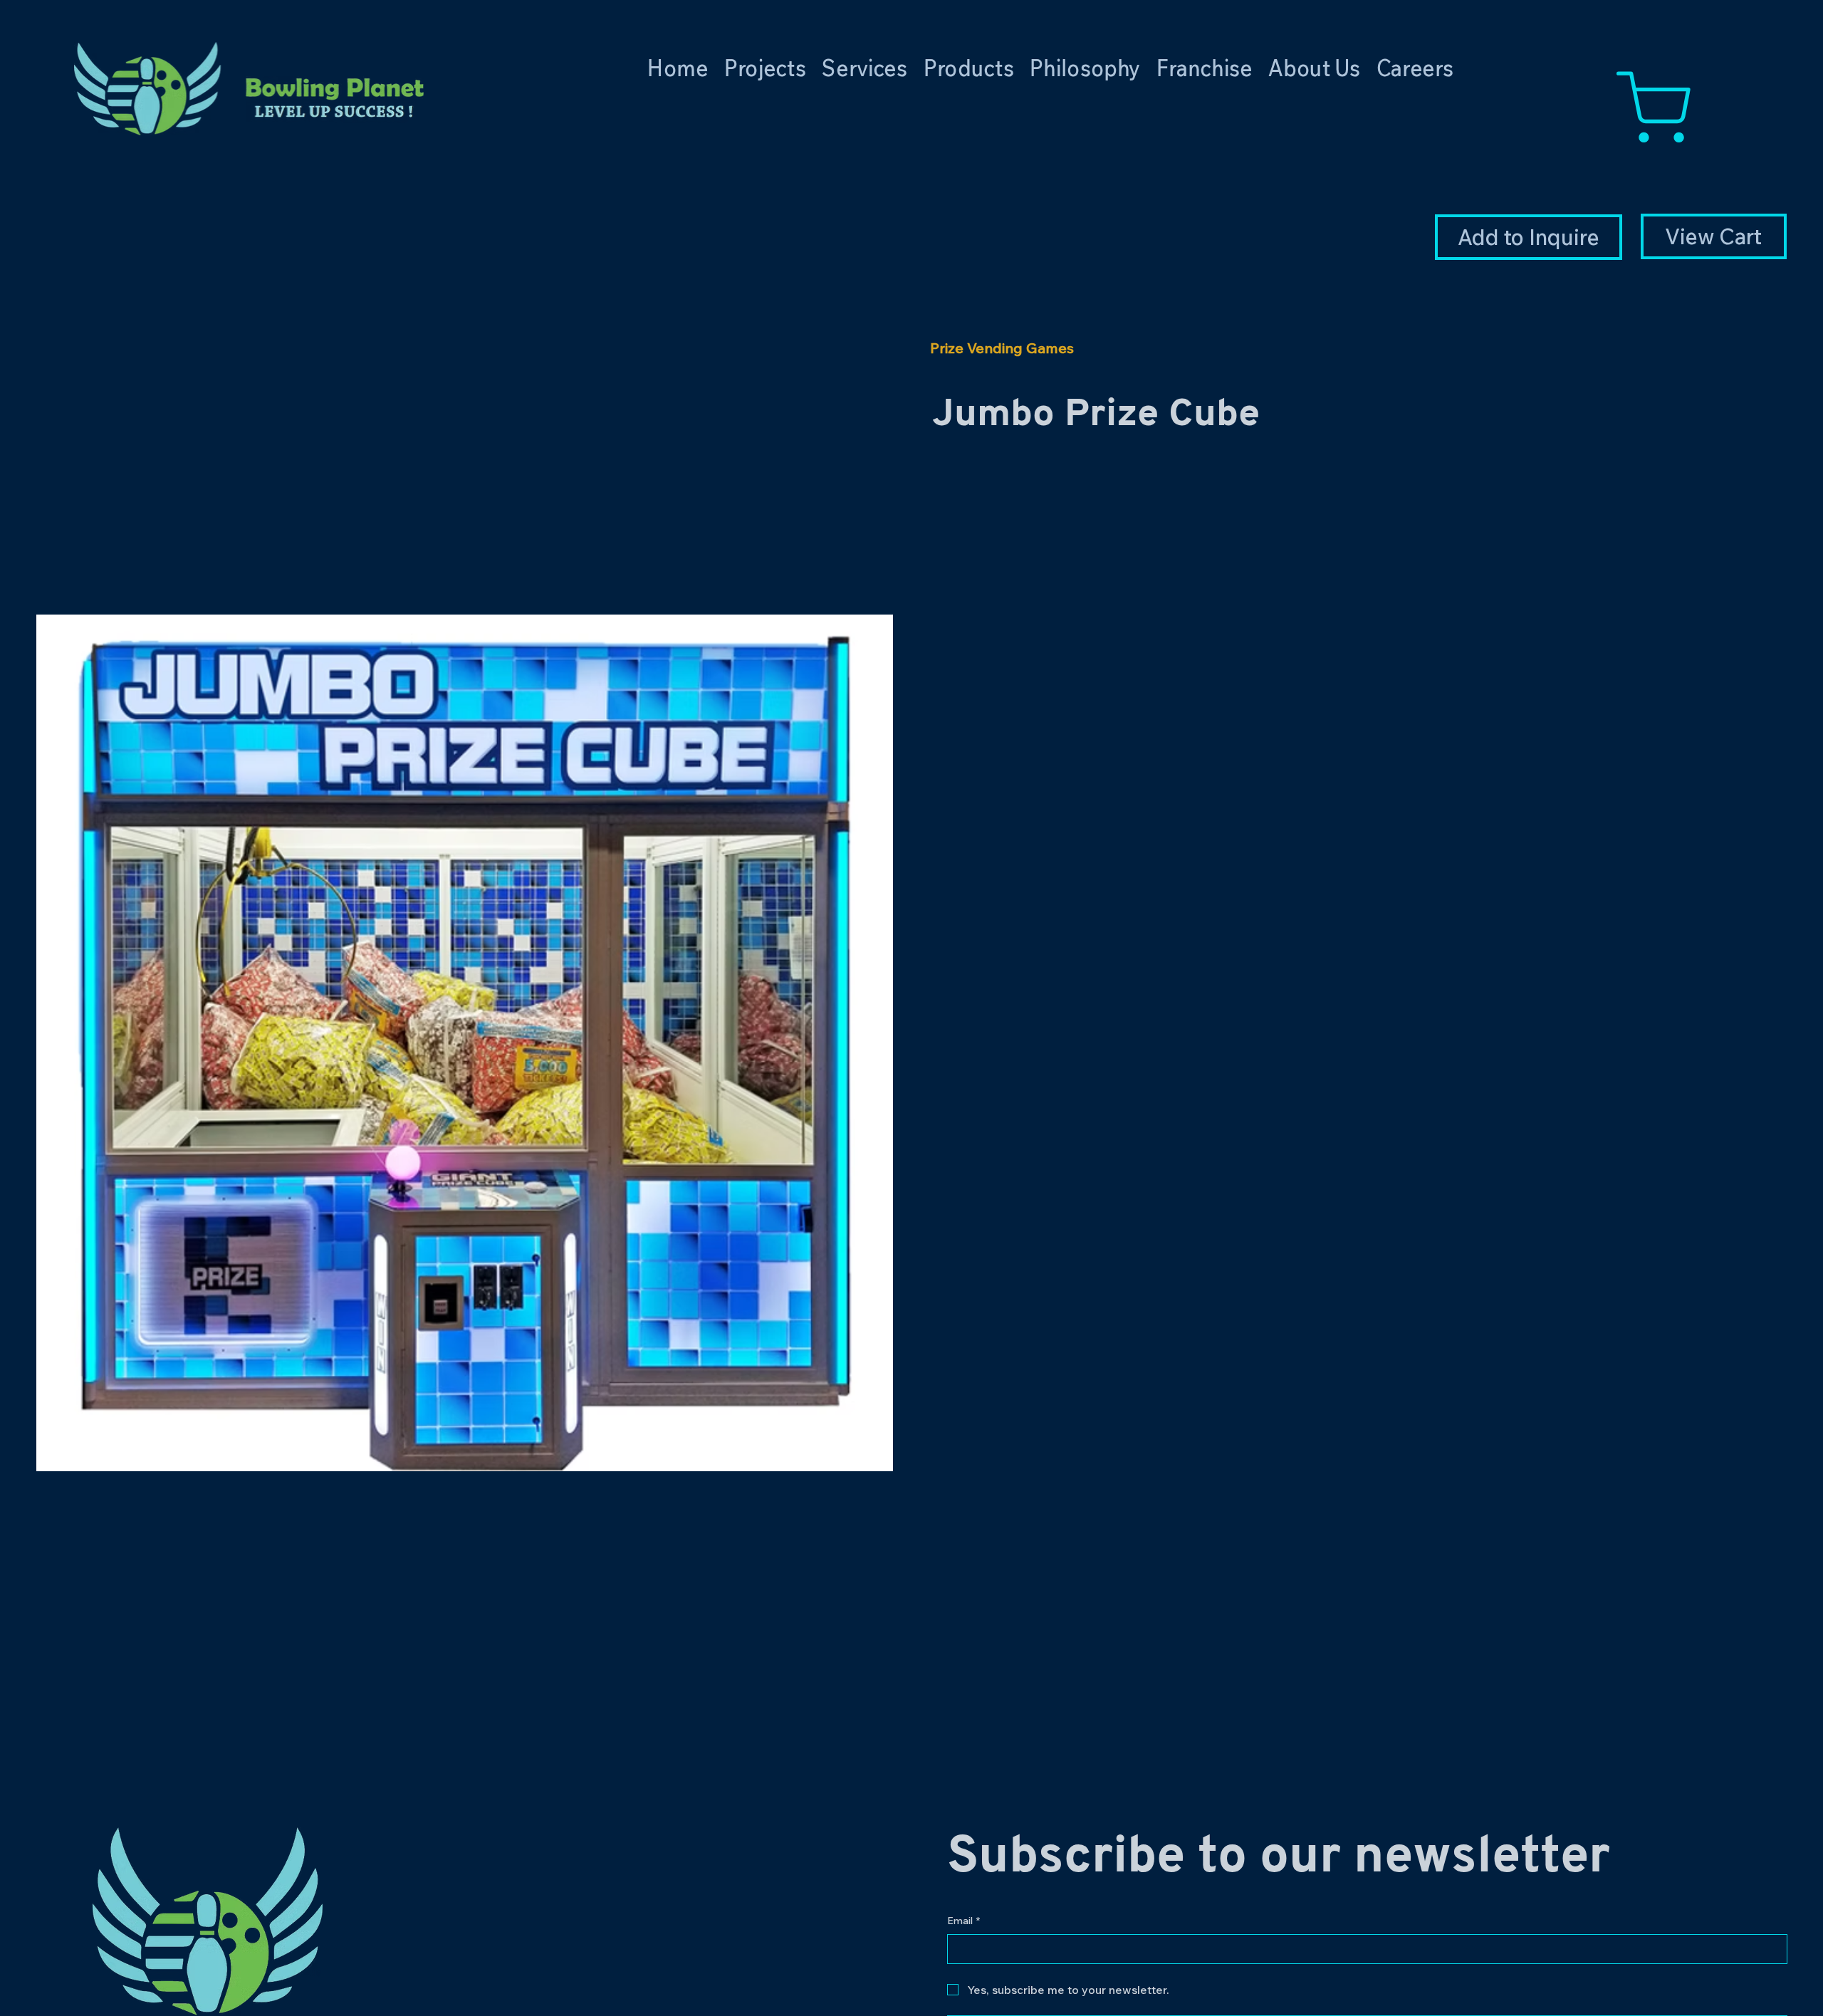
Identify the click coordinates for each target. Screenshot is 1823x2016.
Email (963, 1921)
